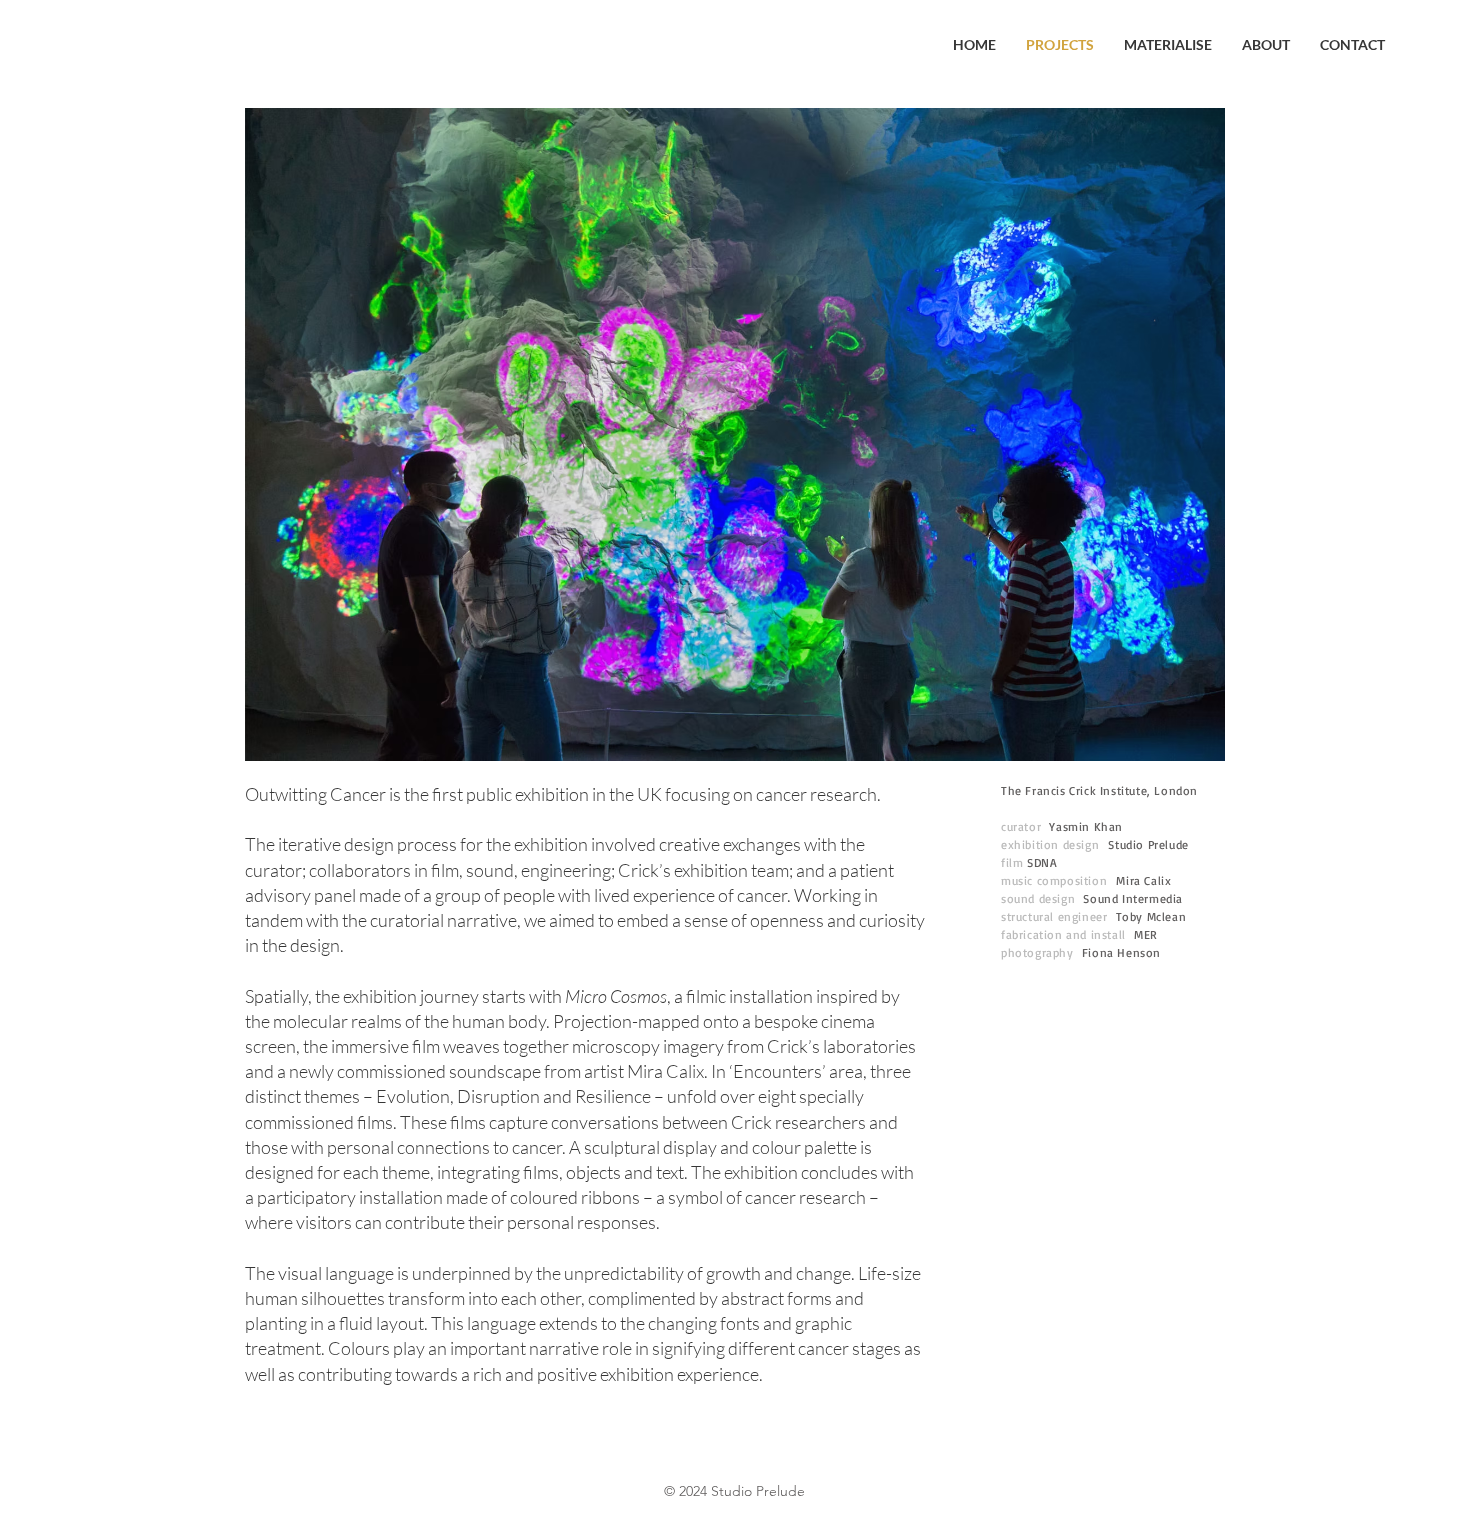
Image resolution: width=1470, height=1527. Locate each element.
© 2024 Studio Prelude (734, 1491)
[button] (735, 434)
